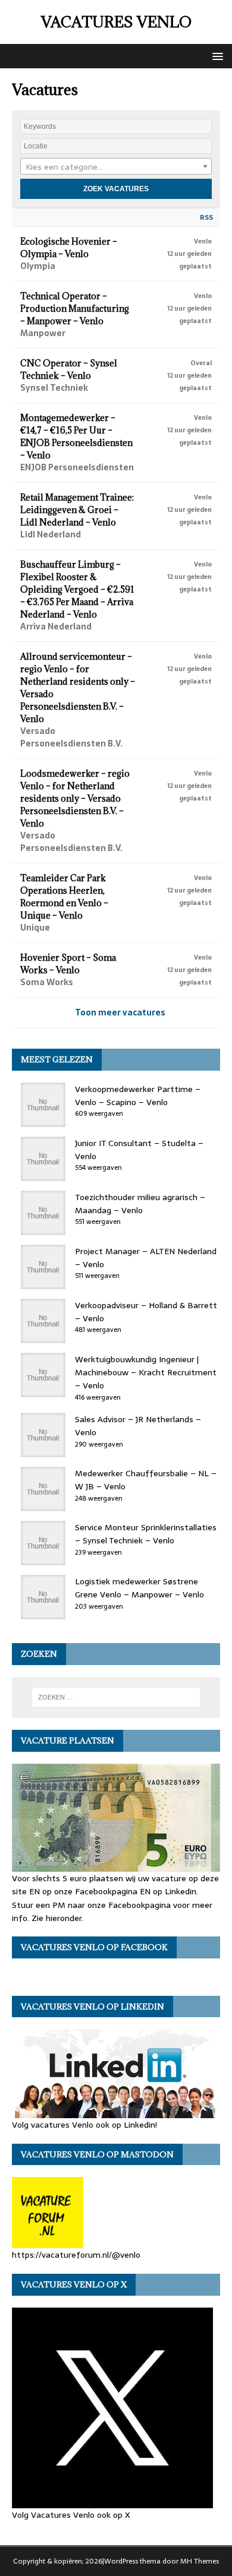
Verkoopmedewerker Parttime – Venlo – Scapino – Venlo (138, 1096)
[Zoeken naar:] (116, 1697)
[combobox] (116, 166)
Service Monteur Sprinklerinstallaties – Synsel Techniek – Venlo (146, 1534)
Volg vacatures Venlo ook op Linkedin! (84, 2125)
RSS (206, 217)
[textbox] (116, 167)
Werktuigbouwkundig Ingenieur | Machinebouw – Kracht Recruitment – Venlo (146, 1373)
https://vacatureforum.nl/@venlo (76, 2255)
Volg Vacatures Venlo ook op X (71, 2515)
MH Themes (200, 2561)
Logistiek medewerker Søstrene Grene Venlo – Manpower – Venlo (139, 1588)
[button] (216, 56)
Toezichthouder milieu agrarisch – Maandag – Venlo (140, 1204)
